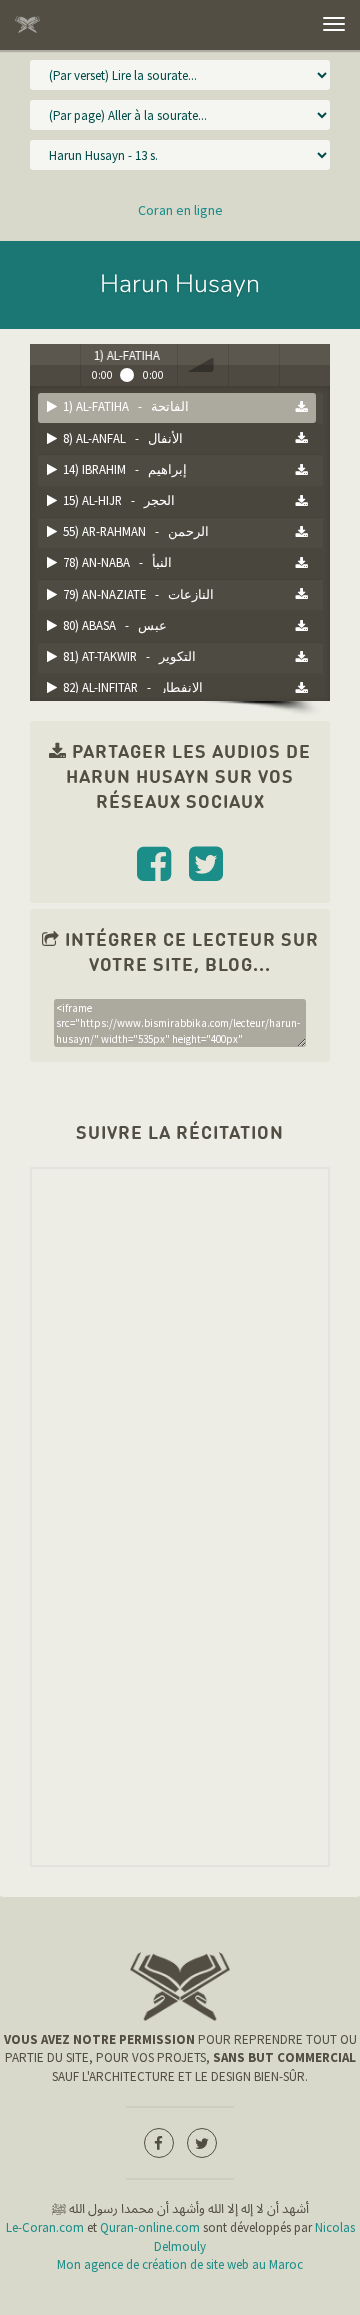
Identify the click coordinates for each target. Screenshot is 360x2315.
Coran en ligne (180, 210)
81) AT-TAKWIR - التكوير (126, 656)
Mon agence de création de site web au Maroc (180, 2264)
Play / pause (55, 365)
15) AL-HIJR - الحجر (116, 500)
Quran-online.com (150, 2227)
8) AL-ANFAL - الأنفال (120, 438)
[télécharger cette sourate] (302, 407)
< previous (254, 365)
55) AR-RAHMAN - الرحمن (133, 531)
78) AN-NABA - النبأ (114, 562)
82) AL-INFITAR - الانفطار (130, 687)
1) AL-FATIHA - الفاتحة (123, 406)
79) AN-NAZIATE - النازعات (135, 594)
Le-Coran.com (45, 2227)
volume (203, 365)
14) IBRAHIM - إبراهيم (122, 469)
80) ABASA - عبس (112, 625)
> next (305, 365)
